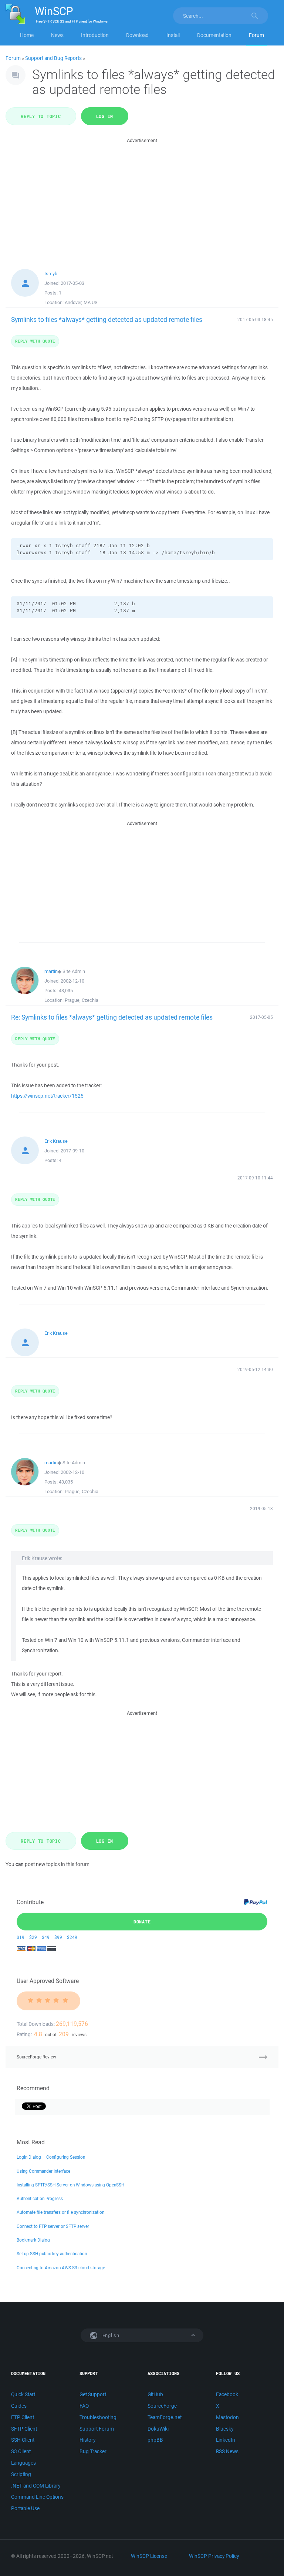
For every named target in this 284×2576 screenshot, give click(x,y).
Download (137, 35)
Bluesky (225, 2429)
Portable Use (25, 2508)
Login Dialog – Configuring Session (51, 2157)
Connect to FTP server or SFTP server (53, 2226)
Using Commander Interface (43, 2171)
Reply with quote (35, 341)
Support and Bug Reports (53, 58)
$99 (58, 1937)
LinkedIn (226, 2440)
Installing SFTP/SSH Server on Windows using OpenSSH (70, 2185)
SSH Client (23, 2440)
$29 (33, 1937)
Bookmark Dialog (33, 2240)
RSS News (227, 2451)
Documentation (214, 35)
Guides (19, 2406)
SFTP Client (24, 2429)
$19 (21, 1937)
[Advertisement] (142, 196)
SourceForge (162, 2406)
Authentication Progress (40, 2198)
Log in (105, 116)
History (87, 2440)
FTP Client (23, 2417)
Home (27, 35)
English (110, 2335)
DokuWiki (158, 2429)
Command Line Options (37, 2497)
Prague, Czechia (82, 1000)
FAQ (84, 2406)
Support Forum (97, 2429)
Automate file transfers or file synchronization (60, 2212)
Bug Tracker (93, 2451)
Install (173, 35)
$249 (72, 1937)
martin (51, 971)
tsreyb (51, 274)
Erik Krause (56, 1141)
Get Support (93, 2394)
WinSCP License (149, 2556)
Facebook (227, 2394)
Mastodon (227, 2417)
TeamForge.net (165, 2417)
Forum (256, 35)
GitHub (155, 2394)
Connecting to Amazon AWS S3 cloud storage (61, 2268)
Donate (142, 1922)
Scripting (21, 2474)
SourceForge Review (36, 2057)
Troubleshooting (98, 2417)
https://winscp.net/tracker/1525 (47, 1096)
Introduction (95, 35)
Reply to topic (41, 116)
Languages (23, 2463)
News (57, 35)
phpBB (155, 2440)
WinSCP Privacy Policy (214, 2556)
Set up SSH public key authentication (52, 2254)
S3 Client (21, 2451)
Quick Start (23, 2394)
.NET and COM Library (36, 2486)
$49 (46, 1937)
